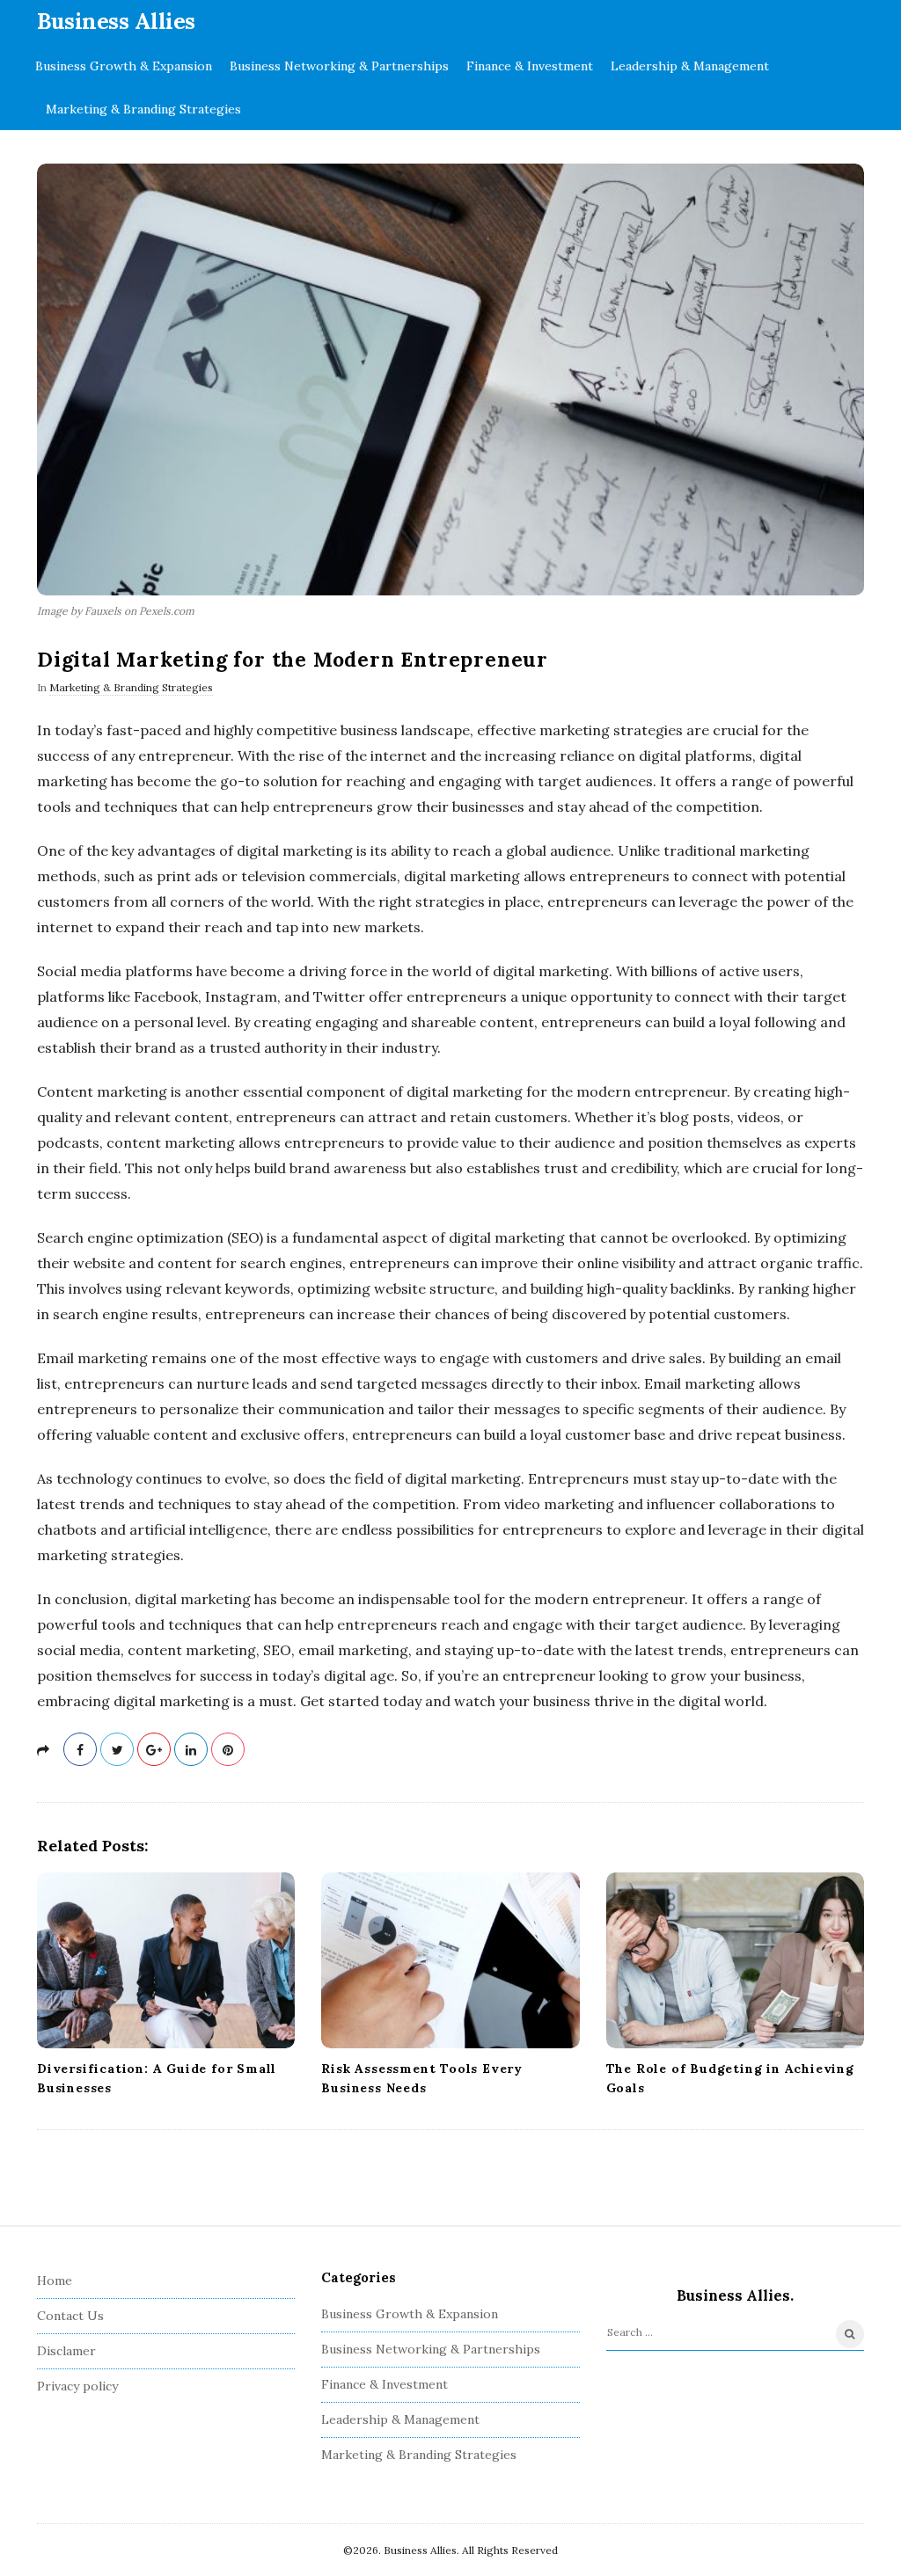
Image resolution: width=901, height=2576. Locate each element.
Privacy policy (77, 2386)
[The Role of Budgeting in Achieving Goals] (735, 1960)
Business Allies (116, 21)
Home (55, 2280)
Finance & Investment (530, 66)
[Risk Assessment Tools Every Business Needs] (450, 1960)
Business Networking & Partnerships (339, 66)
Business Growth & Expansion (124, 66)
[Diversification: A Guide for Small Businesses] (166, 1960)
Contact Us (70, 2316)
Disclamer (66, 2351)
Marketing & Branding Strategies (143, 109)
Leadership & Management (690, 66)
